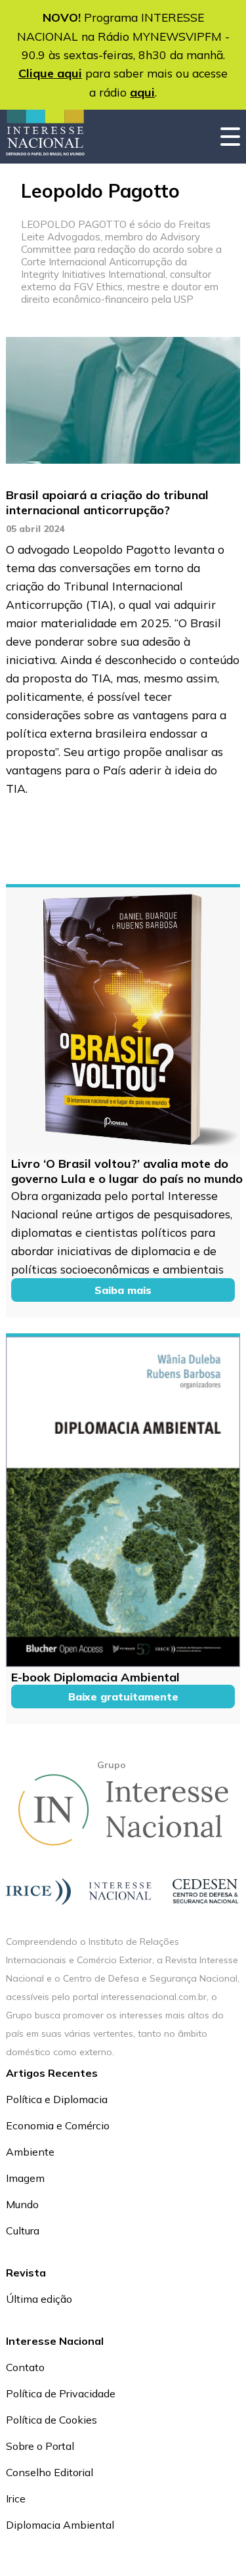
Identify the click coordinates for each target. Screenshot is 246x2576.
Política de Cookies (51, 2420)
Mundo (22, 2204)
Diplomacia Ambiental (60, 2525)
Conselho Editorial (50, 2472)
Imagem (25, 2178)
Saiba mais (123, 1290)
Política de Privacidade (61, 2393)
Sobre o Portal (40, 2446)
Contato (25, 2367)
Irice (16, 2498)
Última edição (39, 2299)
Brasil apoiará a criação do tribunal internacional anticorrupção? (107, 502)
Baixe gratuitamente (123, 1697)
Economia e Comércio (58, 2125)
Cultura (23, 2231)
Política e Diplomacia (57, 2099)
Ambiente (30, 2152)
